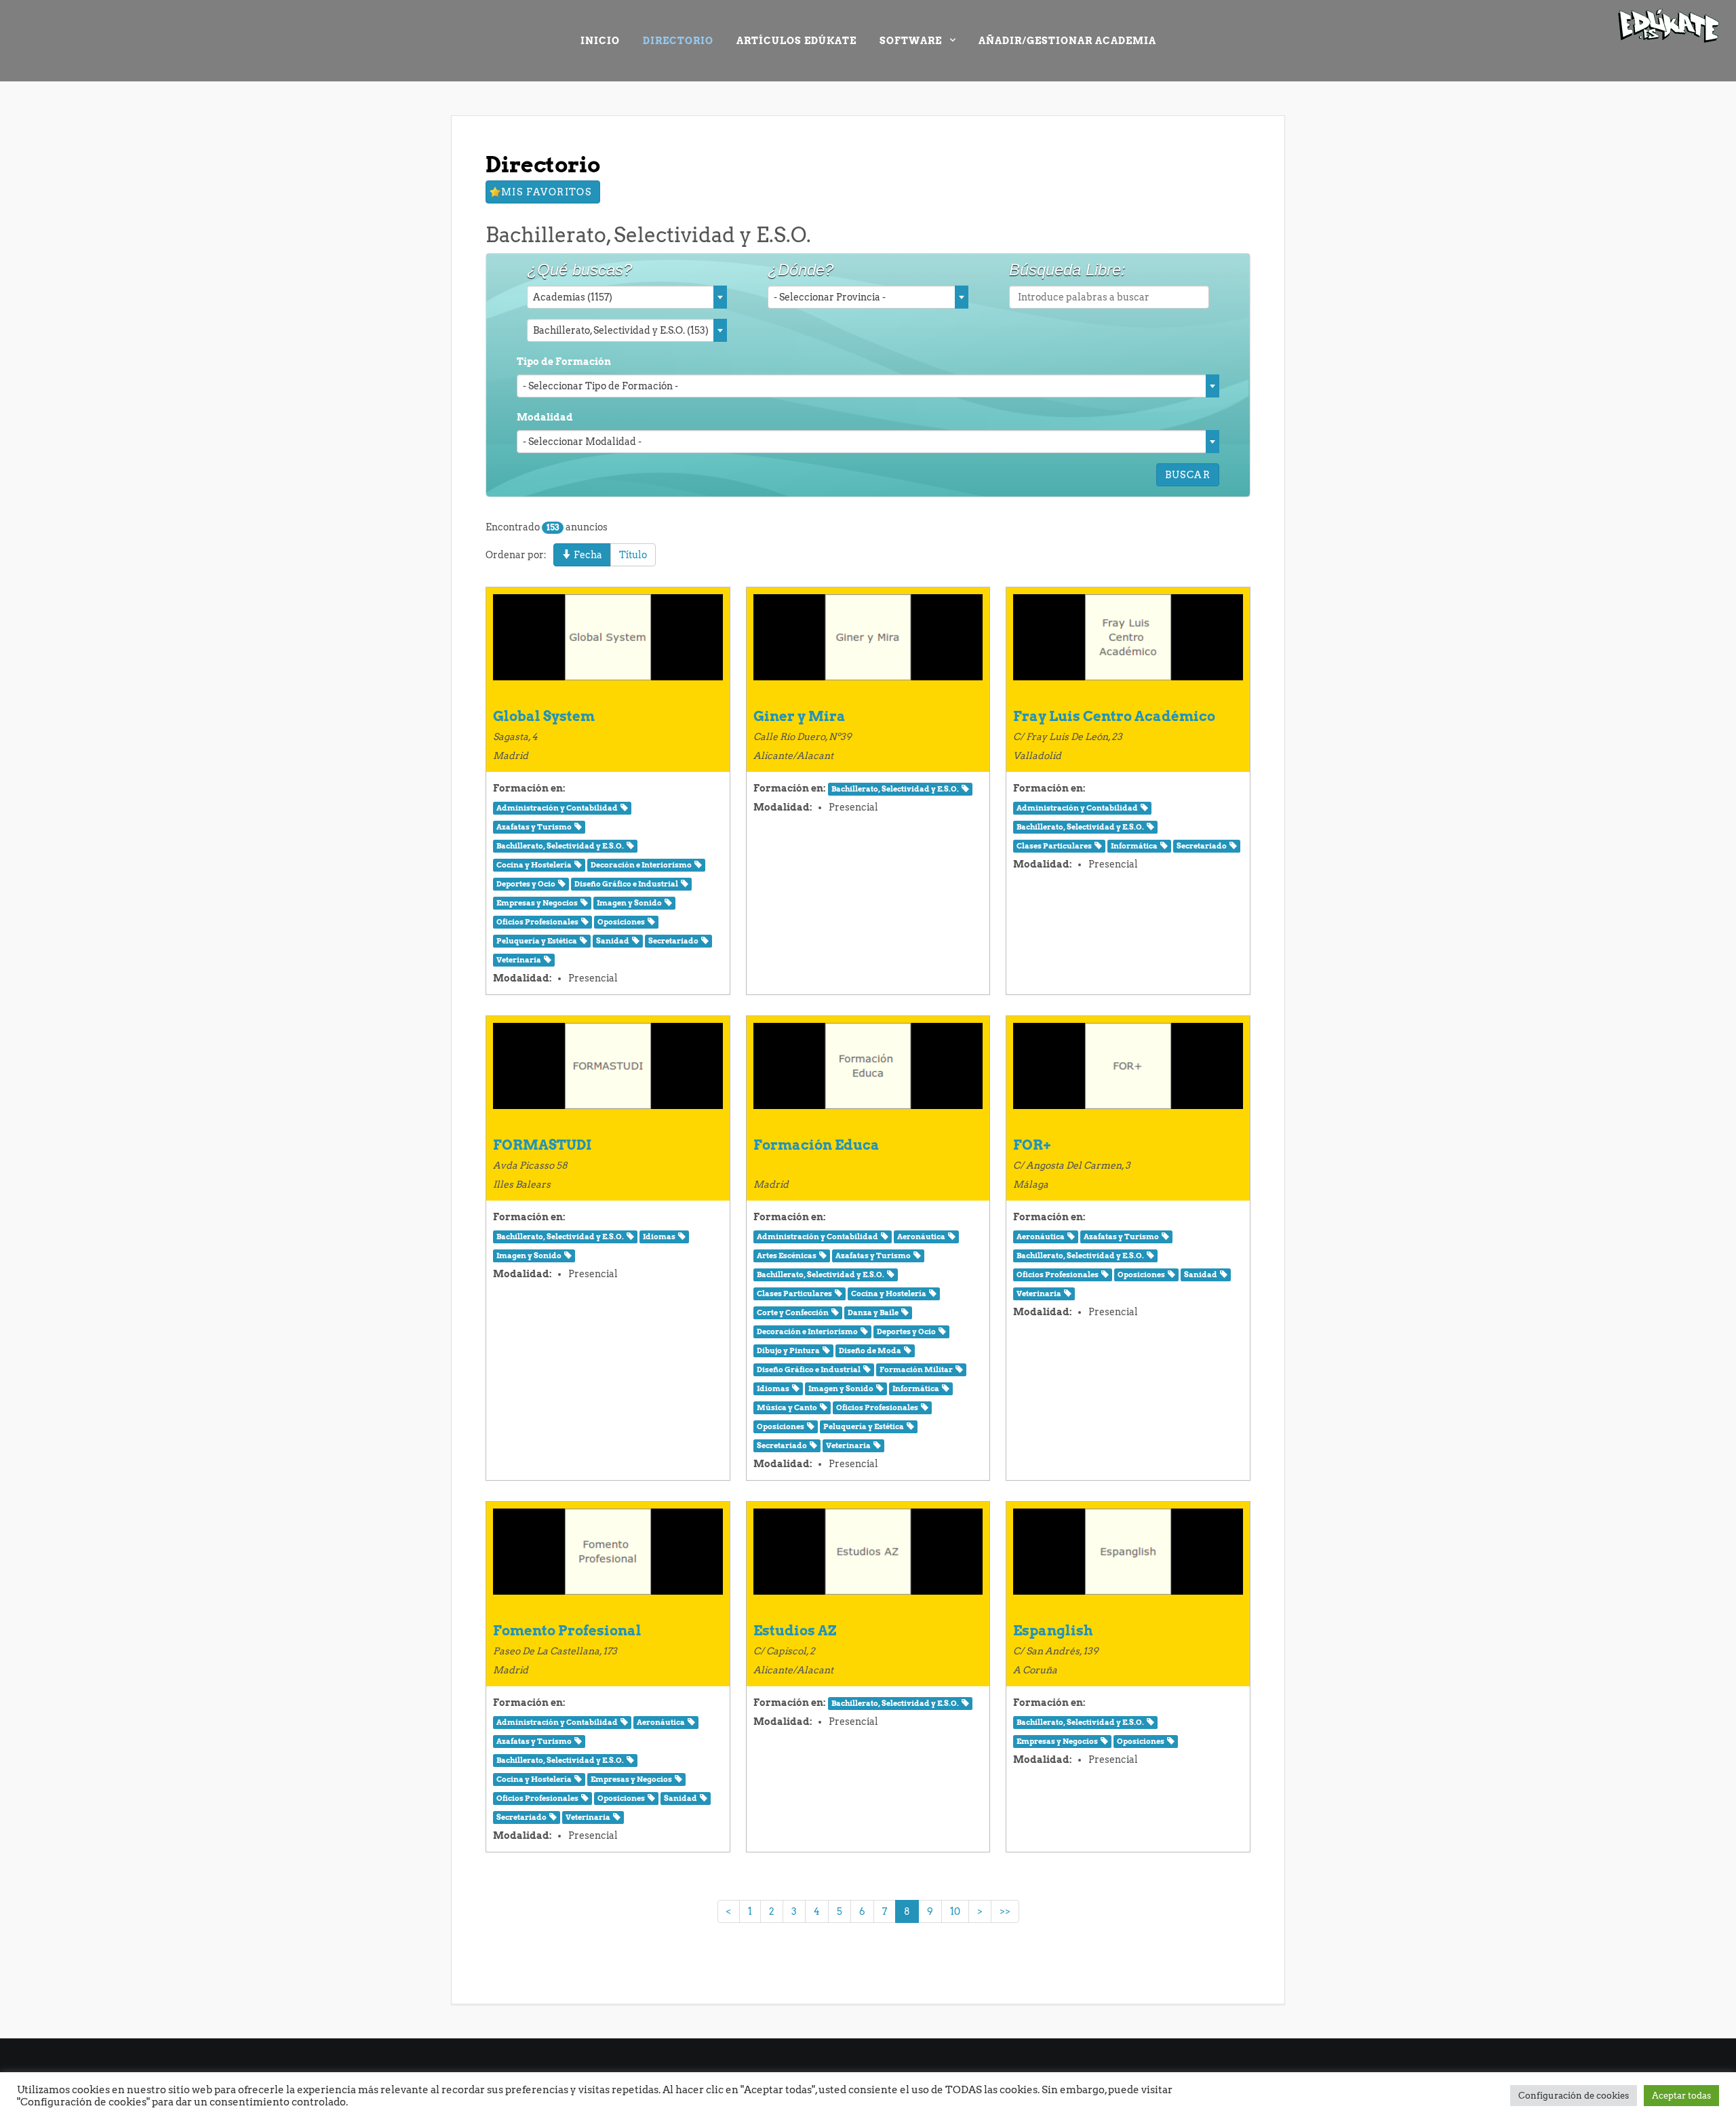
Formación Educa (816, 1145)
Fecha (587, 555)
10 (955, 1911)
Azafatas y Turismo (534, 827)
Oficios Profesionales (537, 922)
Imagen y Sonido (629, 903)
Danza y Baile (873, 1313)
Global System (544, 716)
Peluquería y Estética (537, 941)
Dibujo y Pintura (788, 1351)
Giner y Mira (800, 716)
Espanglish (1053, 1631)
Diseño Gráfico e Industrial (626, 884)
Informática (1134, 846)
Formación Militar (916, 1370)
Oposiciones (621, 922)
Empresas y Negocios (537, 903)
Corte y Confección (793, 1313)
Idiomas (659, 1237)
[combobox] (627, 297)
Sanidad (613, 941)
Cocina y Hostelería (534, 865)
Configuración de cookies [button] (1574, 2096)
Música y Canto (787, 1408)
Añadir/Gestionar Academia (1067, 41)
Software (911, 41)
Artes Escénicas (787, 1256)
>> (1005, 1911)
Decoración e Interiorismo (641, 865)
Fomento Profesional (567, 1631)
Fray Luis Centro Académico (1114, 716)
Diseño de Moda (870, 1351)
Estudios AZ (795, 1631)
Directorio (678, 41)
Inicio (600, 41)
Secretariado (673, 941)
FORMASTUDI (542, 1145)
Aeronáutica (921, 1237)
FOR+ (1032, 1145)
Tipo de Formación (564, 362)
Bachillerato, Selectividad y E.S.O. (560, 846)
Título (633, 555)
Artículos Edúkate (796, 41)
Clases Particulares (1054, 846)
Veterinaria (519, 960)
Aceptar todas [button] (1681, 2096)
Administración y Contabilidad (557, 808)
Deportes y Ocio (526, 884)
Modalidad (545, 417)
